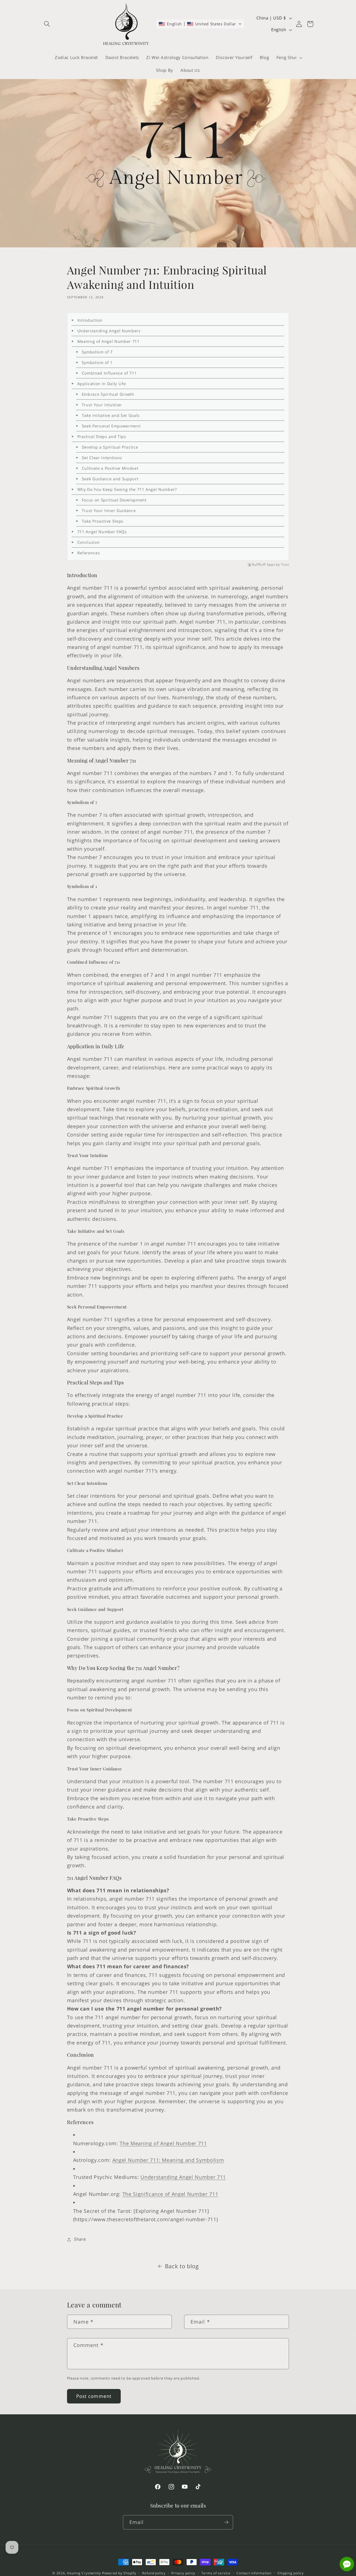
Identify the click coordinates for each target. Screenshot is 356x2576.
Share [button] (80, 2239)
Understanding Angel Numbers (109, 331)
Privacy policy (183, 2573)
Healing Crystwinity (84, 2573)
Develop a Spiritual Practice (110, 447)
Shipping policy (291, 2573)
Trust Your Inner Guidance (109, 510)
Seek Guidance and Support (110, 479)
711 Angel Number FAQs (102, 532)
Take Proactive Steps (103, 521)
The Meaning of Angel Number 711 (163, 2143)
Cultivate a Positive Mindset (110, 468)
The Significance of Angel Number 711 (170, 2194)
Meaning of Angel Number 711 (108, 341)
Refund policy (154, 2573)
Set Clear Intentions (102, 458)
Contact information (254, 2573)
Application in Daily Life (102, 384)
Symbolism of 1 (97, 362)
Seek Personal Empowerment (111, 426)
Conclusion (89, 542)
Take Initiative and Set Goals (111, 415)
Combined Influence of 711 (109, 373)
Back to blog (182, 2266)
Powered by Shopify (119, 2573)
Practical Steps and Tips (102, 436)
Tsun (285, 565)
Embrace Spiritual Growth (108, 394)
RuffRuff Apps (264, 565)
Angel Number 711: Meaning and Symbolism (168, 2160)
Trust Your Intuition (102, 405)
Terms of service (216, 2573)
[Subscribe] (226, 2522)
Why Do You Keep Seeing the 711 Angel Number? (127, 489)
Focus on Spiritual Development (114, 500)
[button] (47, 24)
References (89, 553)
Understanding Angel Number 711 (183, 2177)
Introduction (90, 320)
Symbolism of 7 (97, 352)
